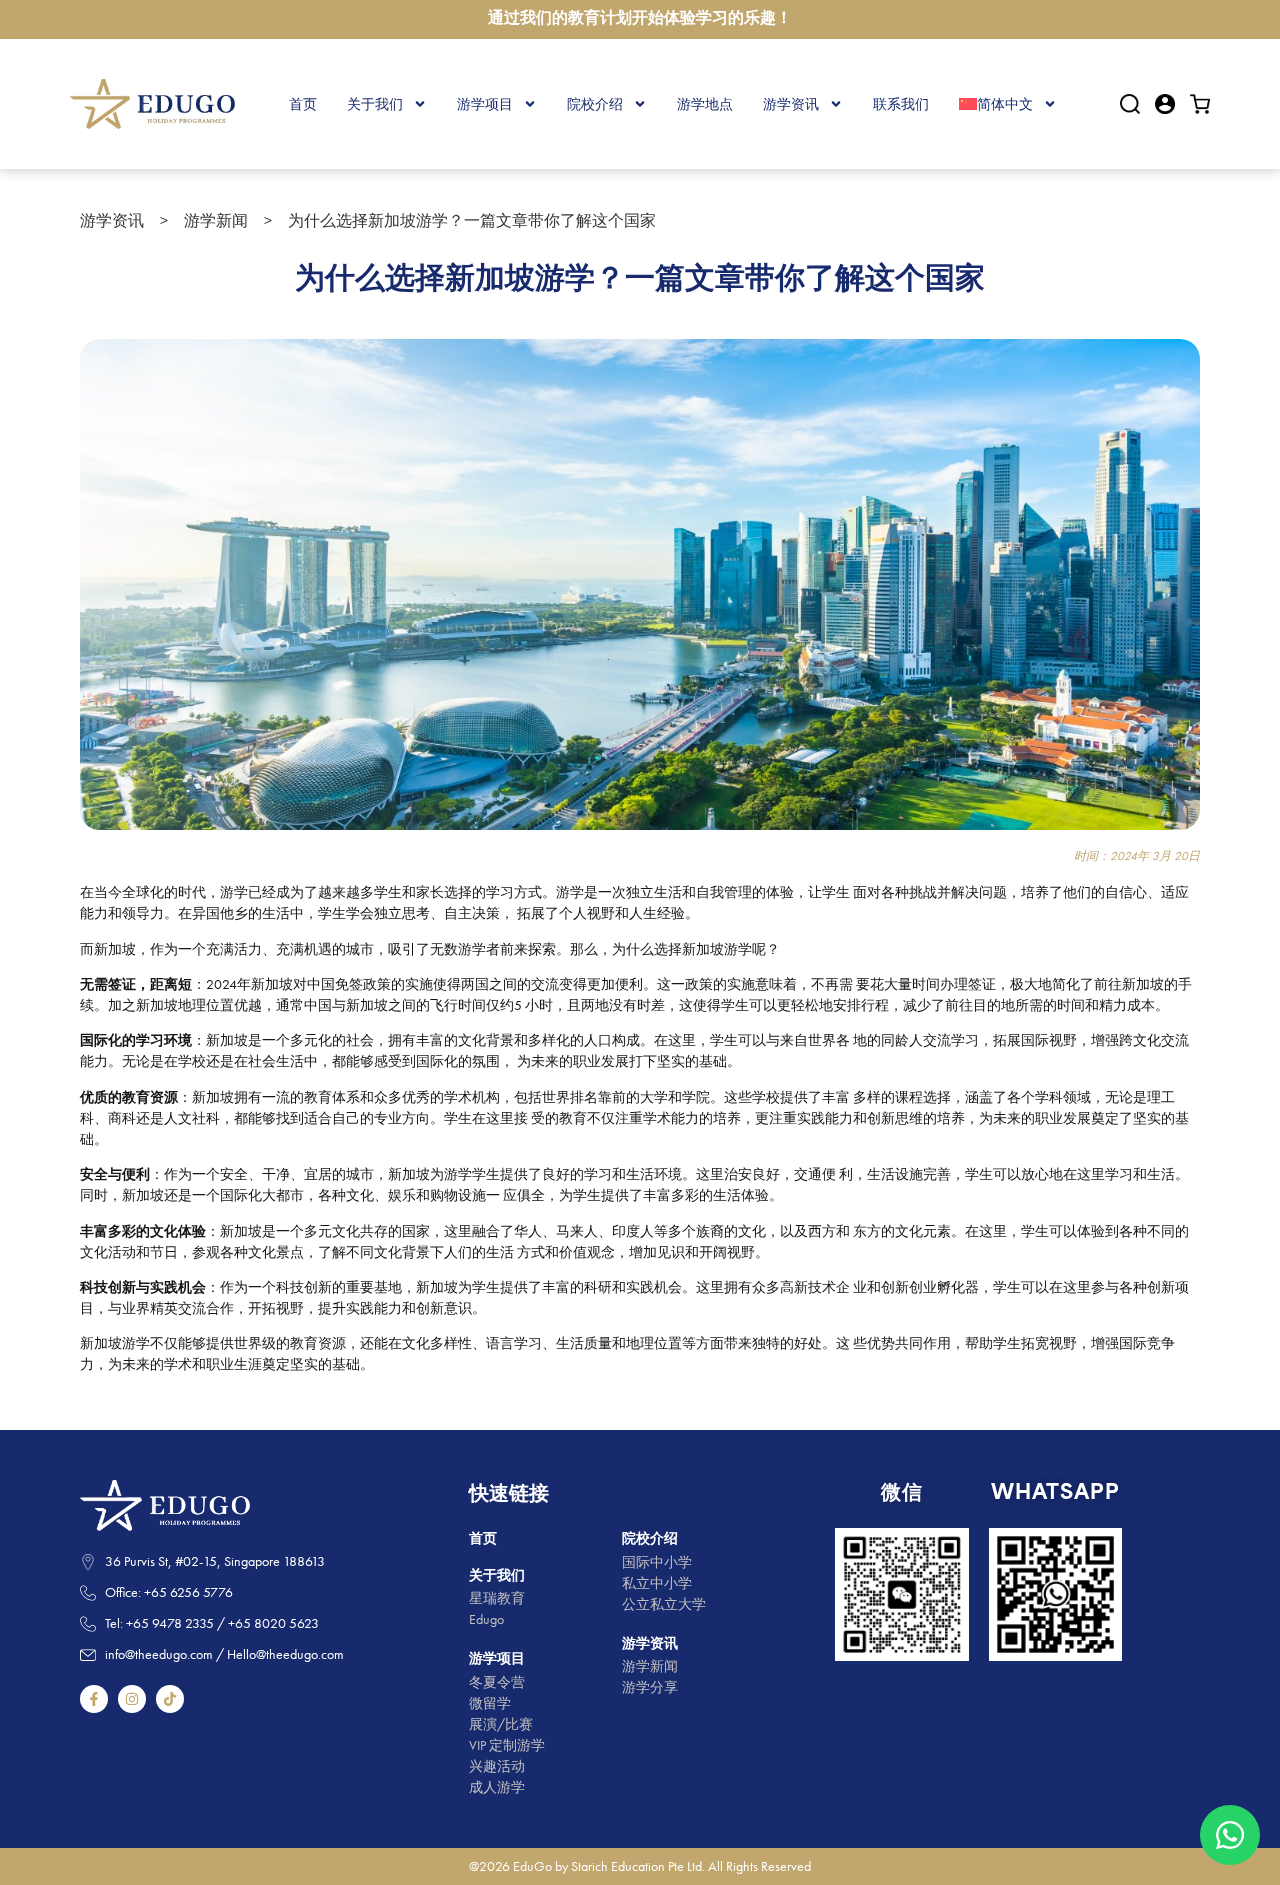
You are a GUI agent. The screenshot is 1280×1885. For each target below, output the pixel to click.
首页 (303, 104)
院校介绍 (595, 104)
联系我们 (901, 104)
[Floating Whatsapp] (1230, 1835)
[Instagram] (132, 1699)
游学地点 (705, 104)
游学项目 (485, 104)
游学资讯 (791, 104)
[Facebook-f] (94, 1699)
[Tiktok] (170, 1699)
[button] (1130, 104)
